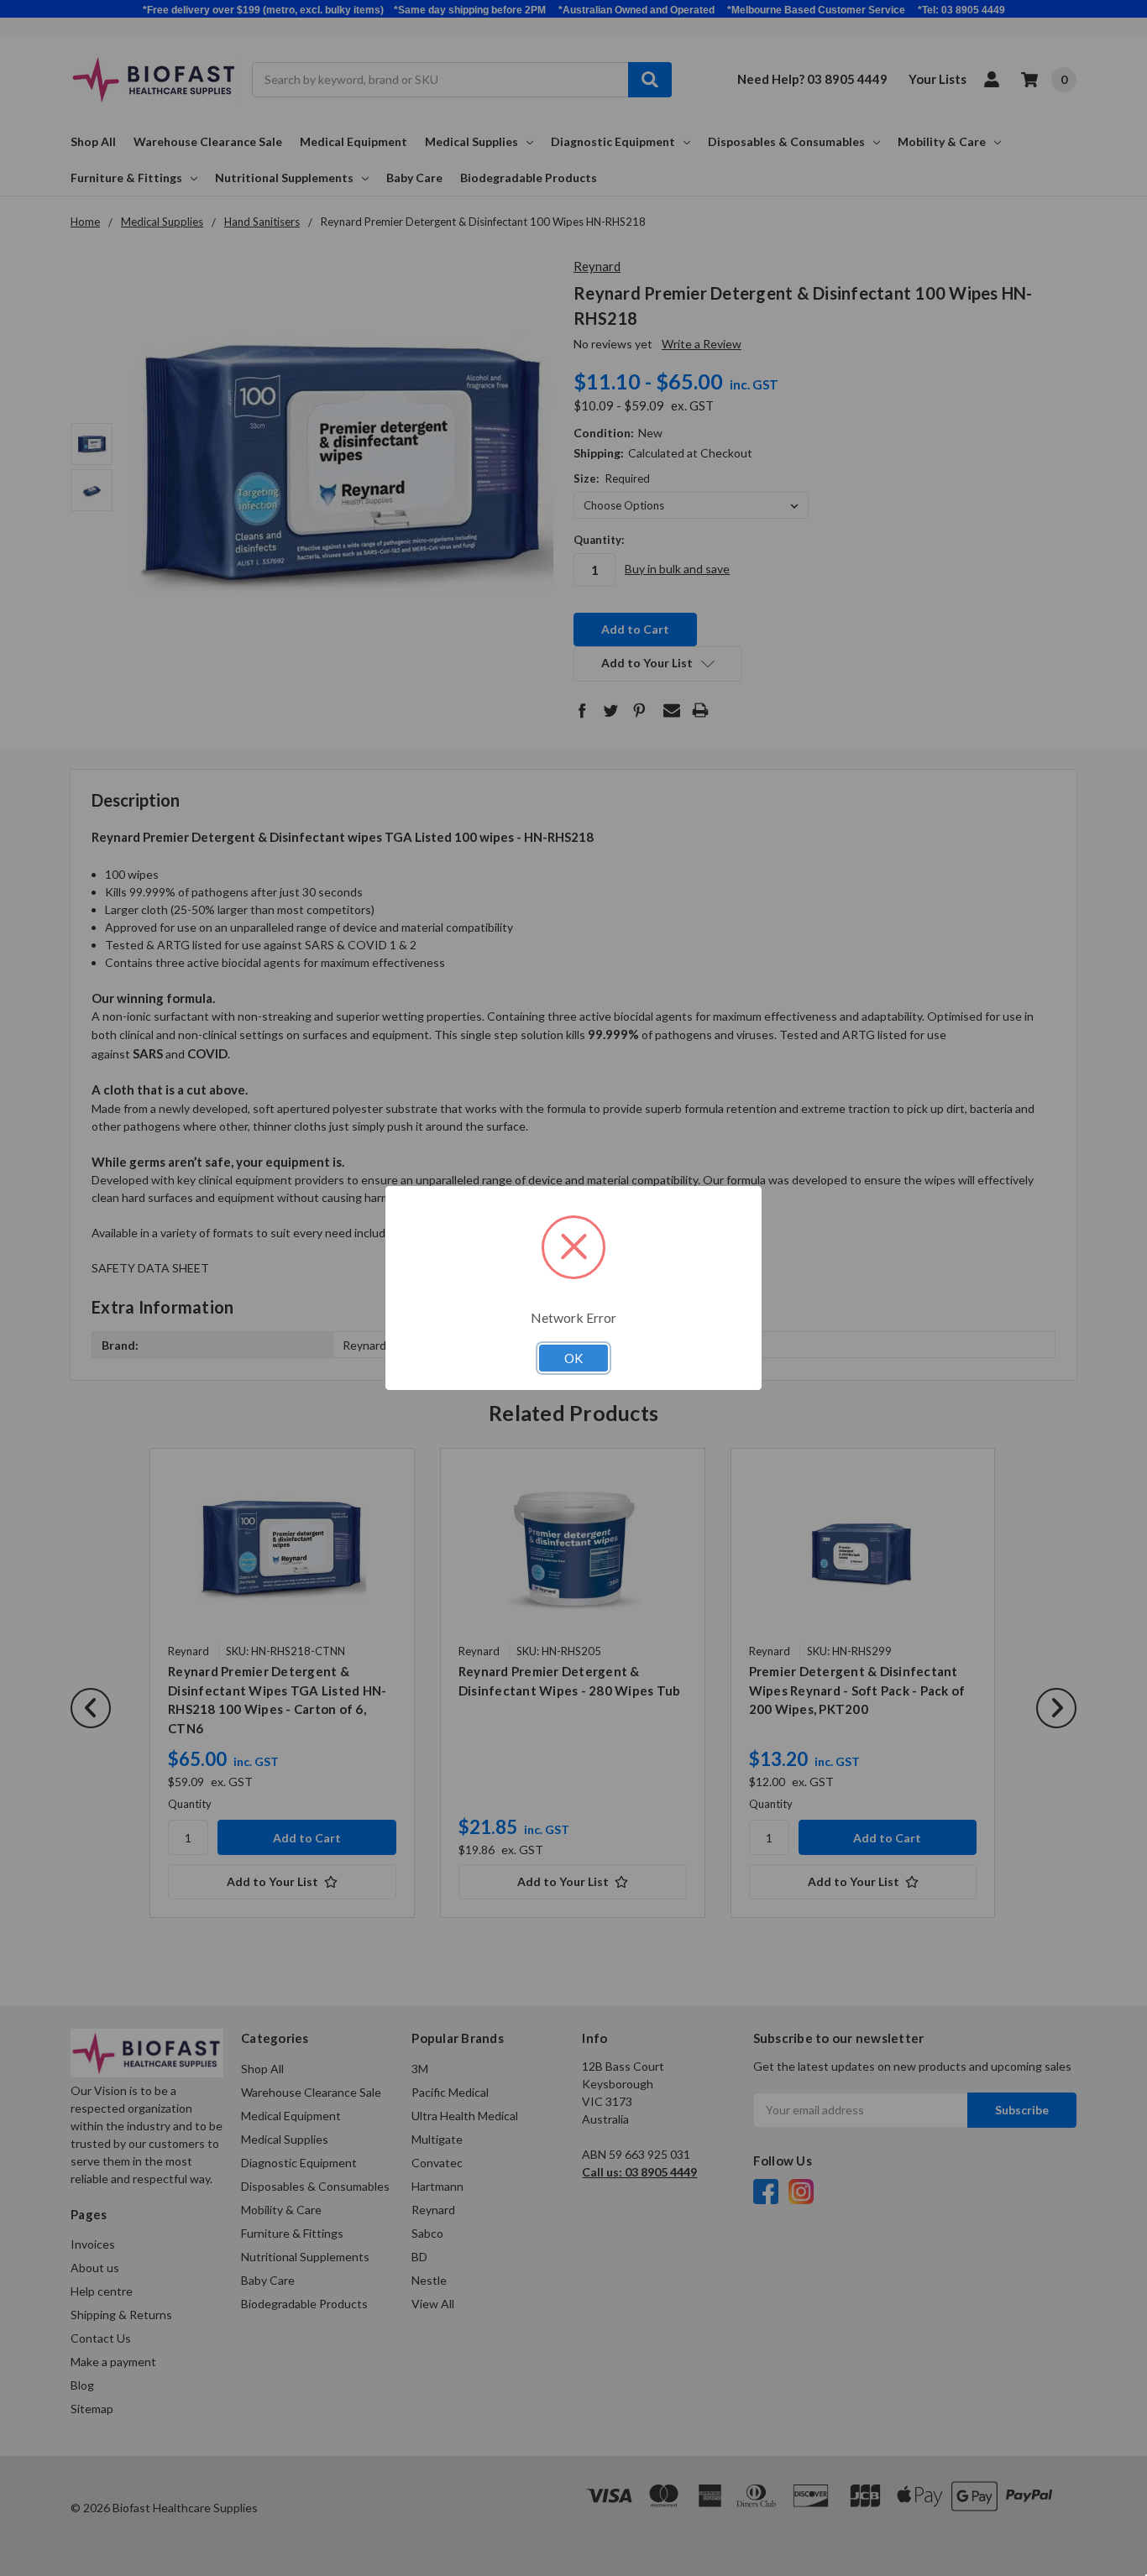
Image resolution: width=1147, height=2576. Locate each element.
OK (573, 1358)
